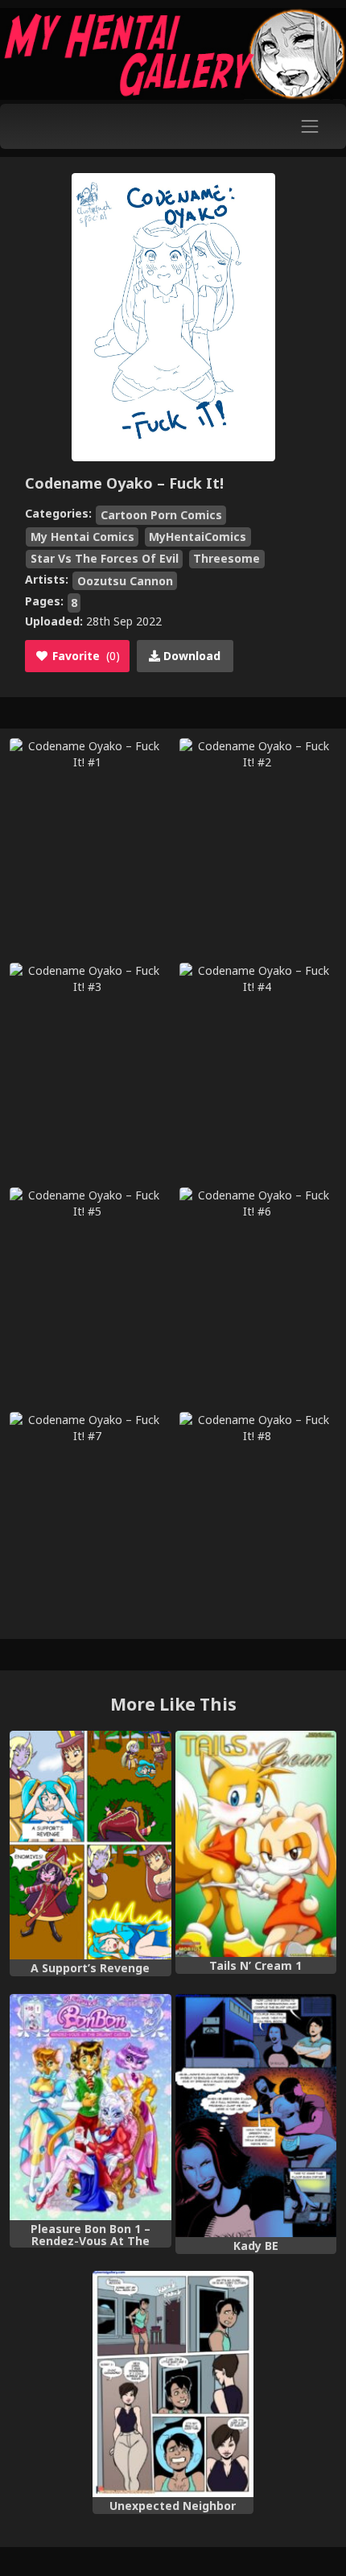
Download (190, 656)
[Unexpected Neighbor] (173, 2384)
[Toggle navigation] (310, 126)
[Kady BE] (256, 2116)
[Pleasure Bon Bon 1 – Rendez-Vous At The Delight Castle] (91, 2107)
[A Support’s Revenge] (91, 1845)
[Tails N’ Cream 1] (256, 1844)
